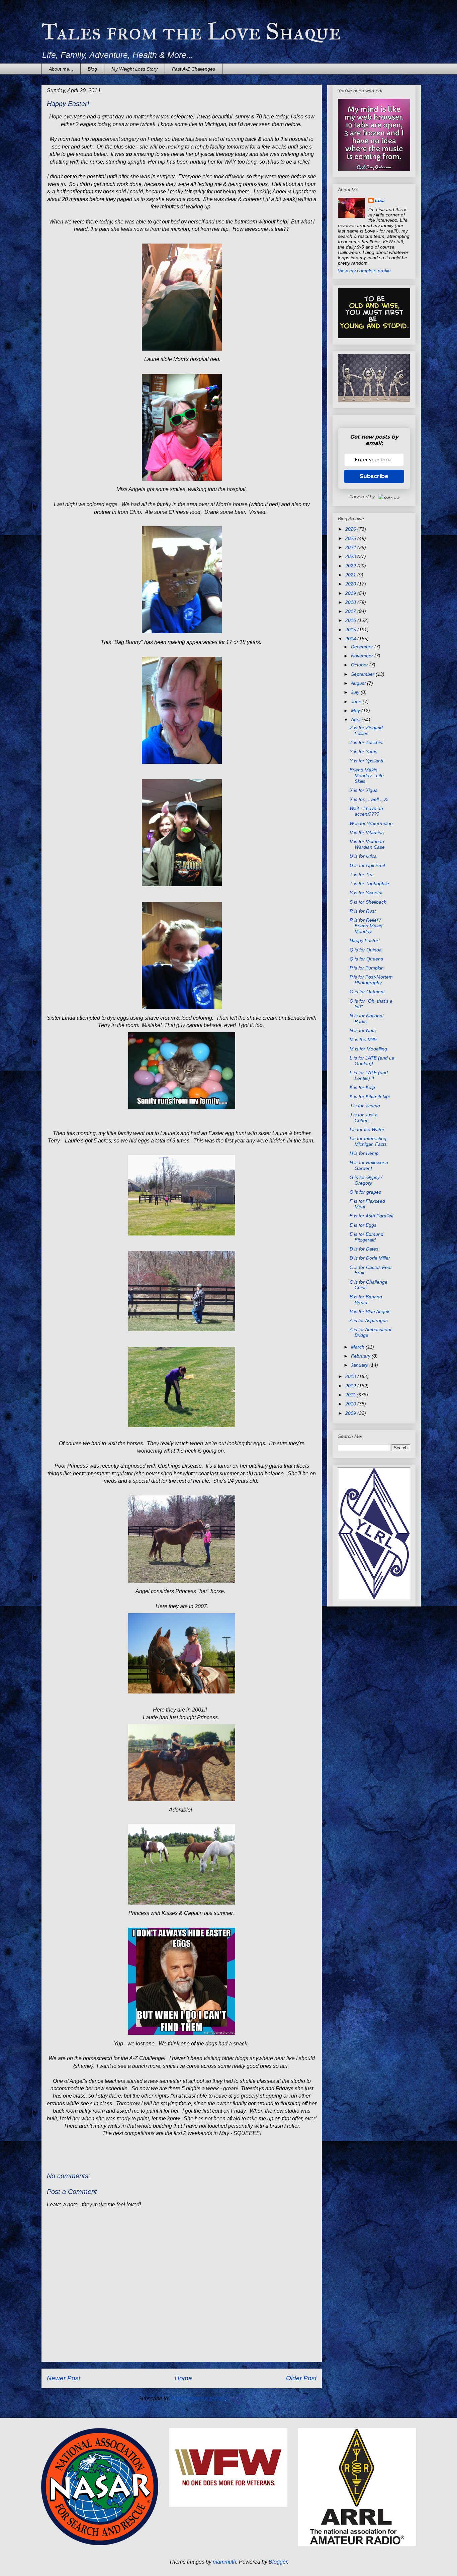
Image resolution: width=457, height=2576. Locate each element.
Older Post (301, 2378)
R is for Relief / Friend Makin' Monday (367, 926)
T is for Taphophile (369, 884)
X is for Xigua (364, 790)
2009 (351, 1413)
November (363, 656)
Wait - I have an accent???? (366, 811)
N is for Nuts (363, 1030)
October (360, 665)
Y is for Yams (363, 751)
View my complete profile (364, 271)
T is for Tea (362, 875)
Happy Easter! (365, 940)
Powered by (362, 496)
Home (183, 2378)
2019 (351, 593)
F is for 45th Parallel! (372, 1216)
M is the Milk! (363, 1039)
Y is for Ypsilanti (366, 761)
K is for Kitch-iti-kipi (370, 1096)
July (356, 692)
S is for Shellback (368, 902)
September (363, 674)
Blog (92, 69)
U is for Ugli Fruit (367, 865)
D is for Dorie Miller (370, 1258)
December (363, 647)
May (356, 711)
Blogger (278, 2562)
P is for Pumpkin (367, 968)
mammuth (224, 2562)
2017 (351, 611)
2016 (351, 620)
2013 (351, 1376)
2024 (351, 547)
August (359, 683)
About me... (61, 69)
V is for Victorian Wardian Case (367, 844)
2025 (351, 538)
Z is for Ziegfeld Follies (366, 730)
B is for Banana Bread (366, 1300)
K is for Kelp (362, 1087)
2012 (351, 1386)
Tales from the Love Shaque (191, 32)
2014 (351, 639)
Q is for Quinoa (366, 950)
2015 (351, 630)
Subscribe (374, 476)
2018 (351, 602)
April (356, 720)
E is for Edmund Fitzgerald (367, 1237)
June (357, 702)
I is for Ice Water (367, 1129)
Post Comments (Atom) (198, 2399)
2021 (351, 575)
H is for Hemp (364, 1153)
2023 (351, 556)
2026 (351, 529)
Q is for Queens (366, 959)
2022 (351, 566)
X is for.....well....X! (369, 799)
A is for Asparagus (369, 1320)
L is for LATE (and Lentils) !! (369, 1075)
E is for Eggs (363, 1225)
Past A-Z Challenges (194, 69)
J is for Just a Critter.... (364, 1118)
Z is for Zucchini (367, 742)
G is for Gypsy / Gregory (366, 1180)
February (361, 1356)
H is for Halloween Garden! (369, 1165)
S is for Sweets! (366, 893)
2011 (351, 1395)
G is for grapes (365, 1192)
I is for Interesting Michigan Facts (368, 1141)
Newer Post (64, 2378)
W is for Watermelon (371, 823)
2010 (351, 1404)
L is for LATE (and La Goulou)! (372, 1061)
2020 (351, 584)
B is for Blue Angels (370, 1311)
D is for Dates (364, 1249)
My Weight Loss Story (134, 69)
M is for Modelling (368, 1049)
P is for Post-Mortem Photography (371, 980)
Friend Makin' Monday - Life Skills (367, 775)
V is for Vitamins (367, 832)
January (360, 1365)
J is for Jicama (365, 1106)
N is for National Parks (367, 1019)
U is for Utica (363, 856)
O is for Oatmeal (367, 992)
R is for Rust (363, 911)
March (358, 1347)
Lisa (380, 200)
